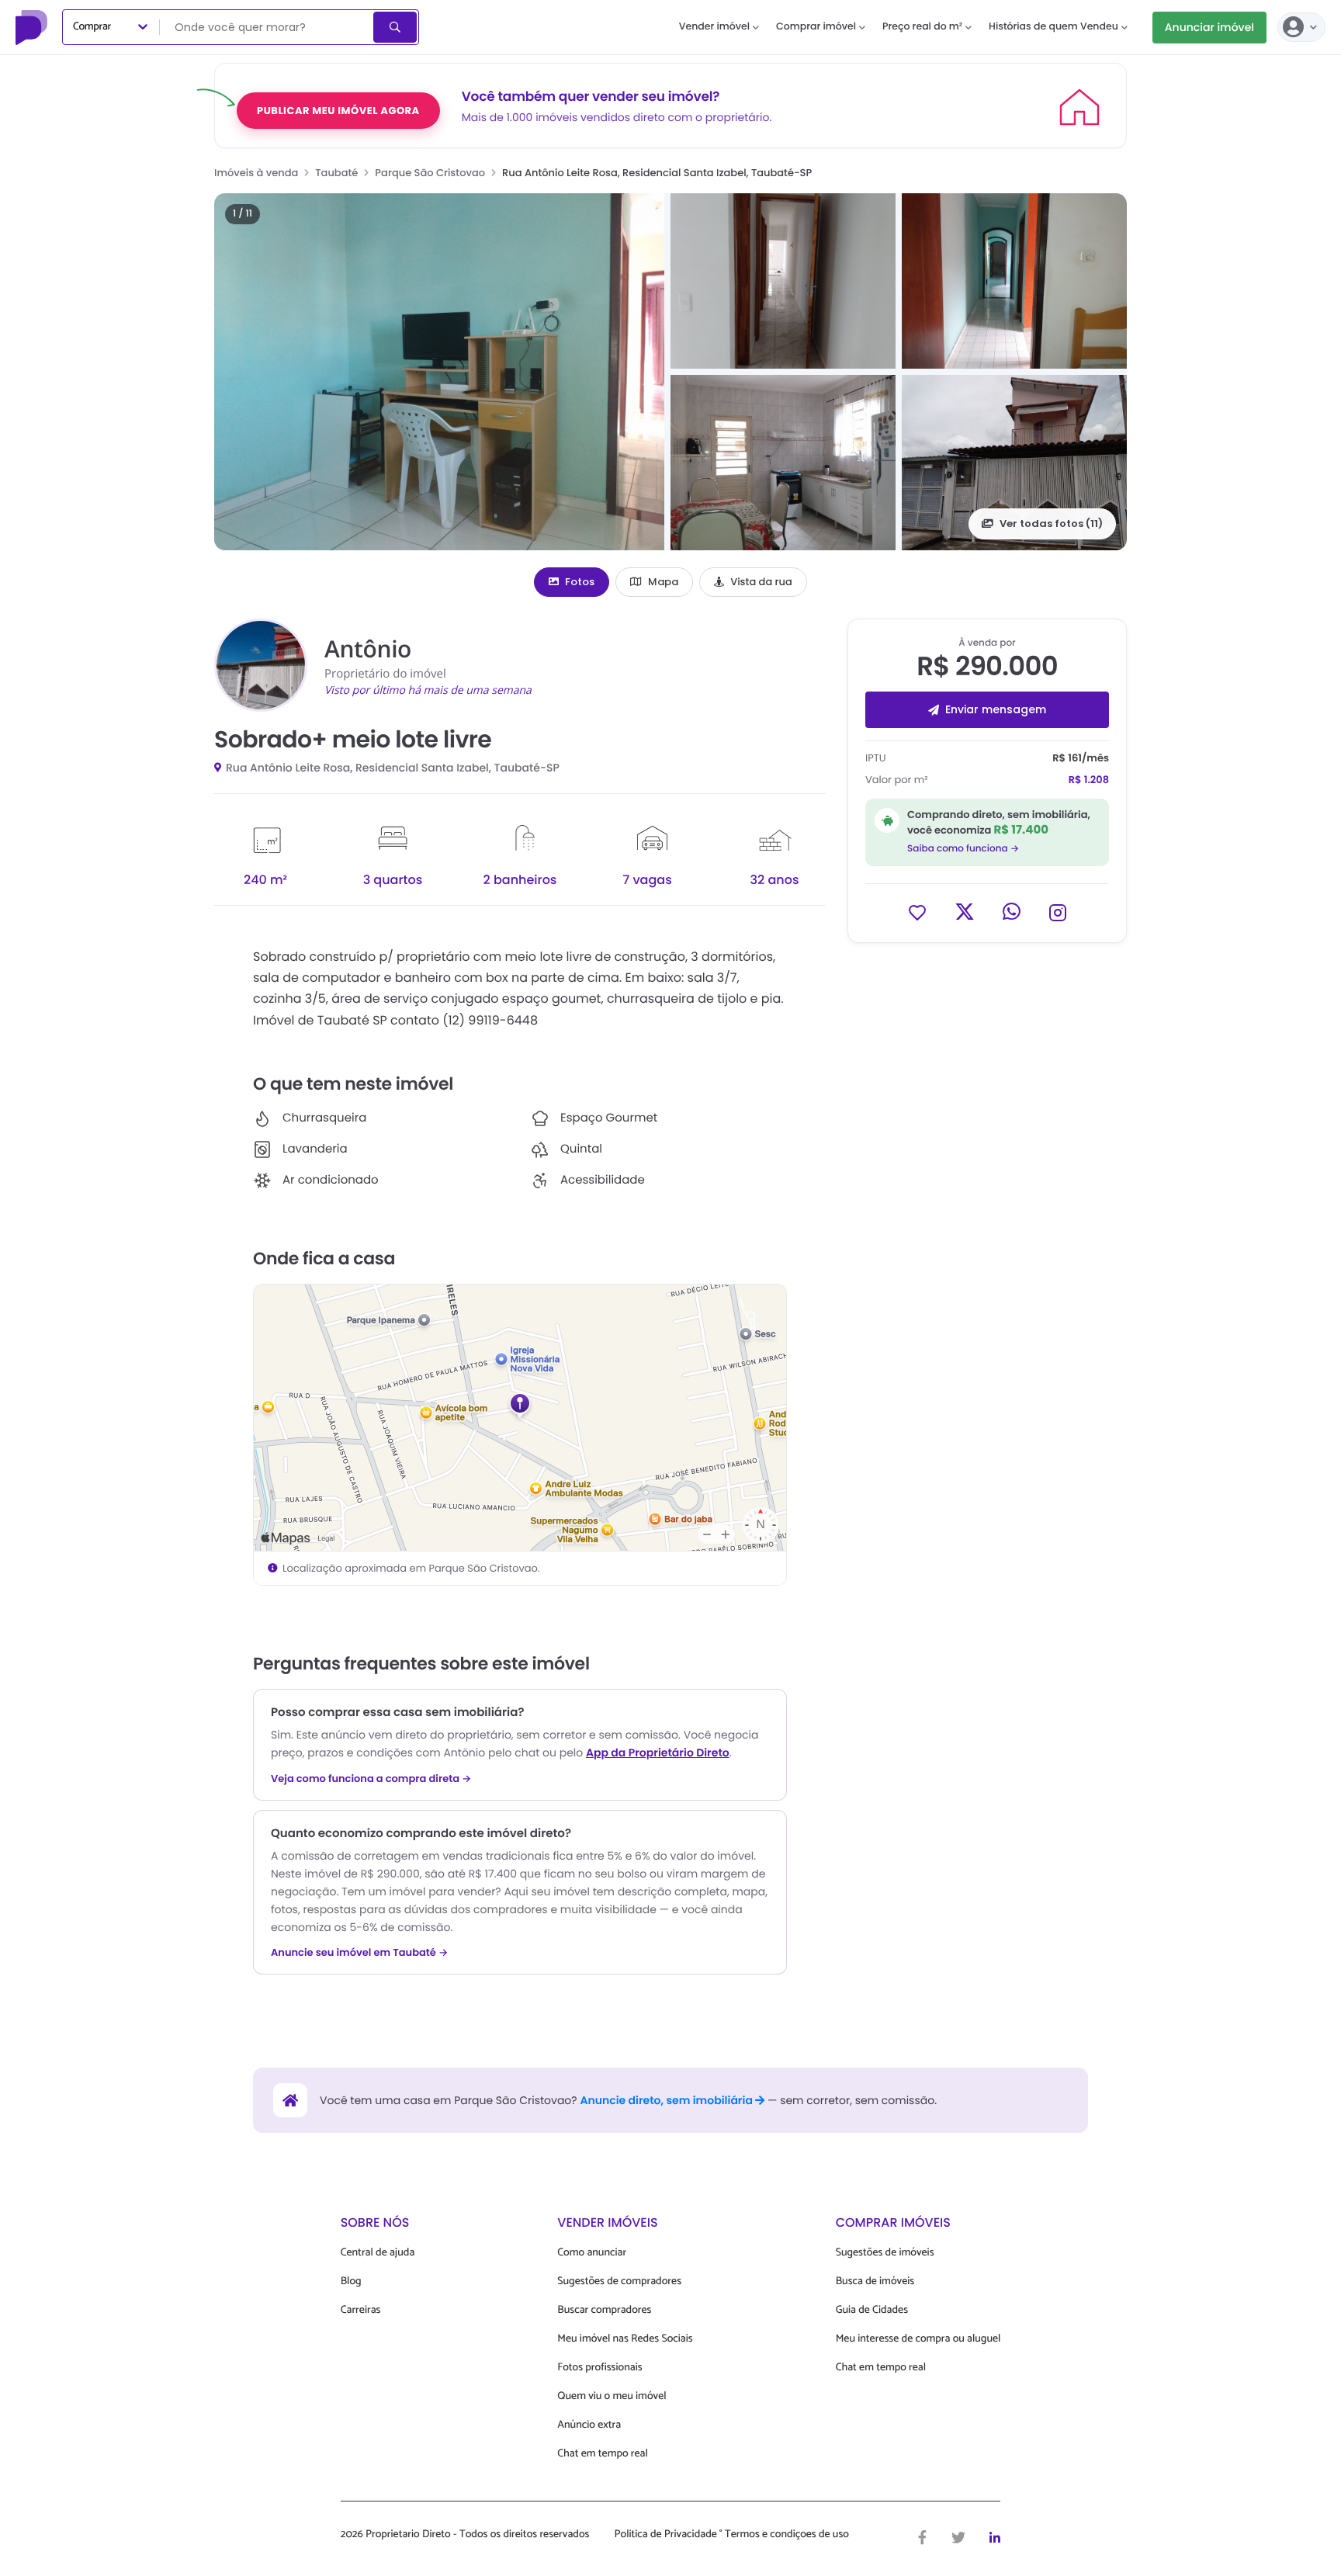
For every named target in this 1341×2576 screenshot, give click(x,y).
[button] (439, 372)
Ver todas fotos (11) (1051, 524)
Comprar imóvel (816, 27)
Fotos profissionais (599, 2368)
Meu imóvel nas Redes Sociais (625, 2339)
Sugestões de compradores (619, 2281)
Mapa (663, 582)
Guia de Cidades (872, 2310)
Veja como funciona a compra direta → (371, 1779)
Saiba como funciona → (963, 849)
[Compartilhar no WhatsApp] (1012, 912)
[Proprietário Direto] (33, 27)
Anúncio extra (589, 2425)
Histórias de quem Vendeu (1053, 27)
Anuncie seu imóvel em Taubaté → (359, 1953)
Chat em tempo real (602, 2454)
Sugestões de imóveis (885, 2253)
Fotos (580, 582)
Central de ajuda (378, 2253)
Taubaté (336, 173)
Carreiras (361, 2310)
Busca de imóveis (875, 2281)
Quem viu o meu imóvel (612, 2396)
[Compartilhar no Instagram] (1058, 912)
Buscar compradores (604, 2310)
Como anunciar (592, 2253)
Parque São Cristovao (430, 173)
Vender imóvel (714, 27)
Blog (351, 2281)
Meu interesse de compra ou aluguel (918, 2339)
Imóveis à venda (256, 173)
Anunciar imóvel (1209, 27)
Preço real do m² (922, 27)
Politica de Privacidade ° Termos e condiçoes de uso (732, 2535)
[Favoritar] (917, 912)
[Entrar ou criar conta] (1301, 27)
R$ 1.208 (1089, 780)
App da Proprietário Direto (658, 1753)
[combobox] (268, 27)
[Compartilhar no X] (965, 912)
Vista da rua (761, 582)
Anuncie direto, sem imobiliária (667, 2100)
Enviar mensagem (996, 709)
